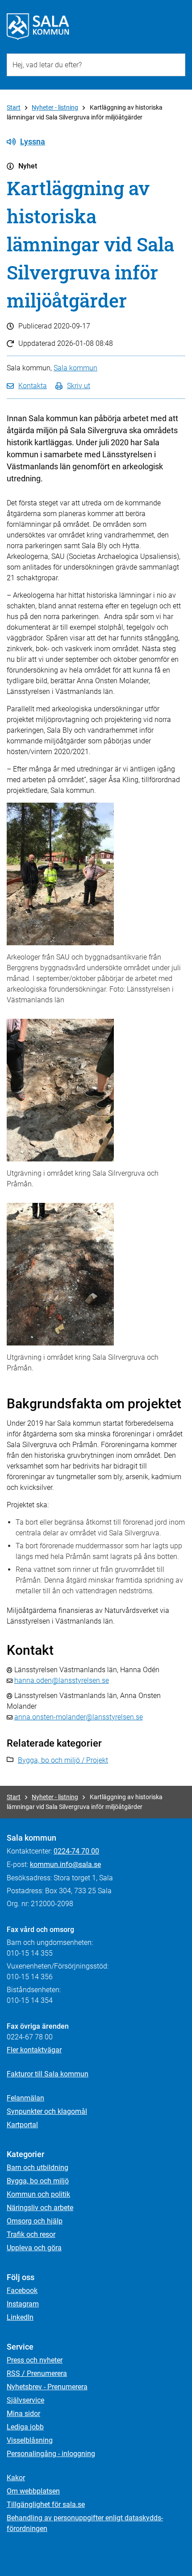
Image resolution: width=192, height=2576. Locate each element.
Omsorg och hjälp (35, 2221)
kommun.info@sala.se (65, 1864)
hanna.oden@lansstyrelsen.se (62, 1680)
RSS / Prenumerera (37, 2373)
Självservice (25, 2400)
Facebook (22, 2291)
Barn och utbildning (38, 2168)
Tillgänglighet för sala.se (46, 2504)
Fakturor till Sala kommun (48, 2074)
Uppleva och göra (34, 2248)
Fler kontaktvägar (34, 2050)
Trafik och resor (31, 2234)
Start (14, 107)
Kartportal (22, 2125)
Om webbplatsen (33, 2491)
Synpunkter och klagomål (47, 2111)
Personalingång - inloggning (51, 2454)
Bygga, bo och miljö (38, 2181)
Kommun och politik (38, 2194)
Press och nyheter (35, 2360)
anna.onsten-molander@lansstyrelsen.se (79, 1717)
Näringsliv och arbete (40, 2208)
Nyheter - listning (55, 107)
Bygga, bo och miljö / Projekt (63, 1760)
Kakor (16, 2478)
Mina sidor (23, 2414)
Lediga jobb (25, 2427)
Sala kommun (75, 368)
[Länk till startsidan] (38, 27)
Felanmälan (25, 2098)
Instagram (23, 2304)
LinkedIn (20, 2317)
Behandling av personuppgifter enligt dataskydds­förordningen (85, 2523)
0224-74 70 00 (76, 1851)
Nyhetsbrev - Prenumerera (47, 2387)
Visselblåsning (30, 2440)
